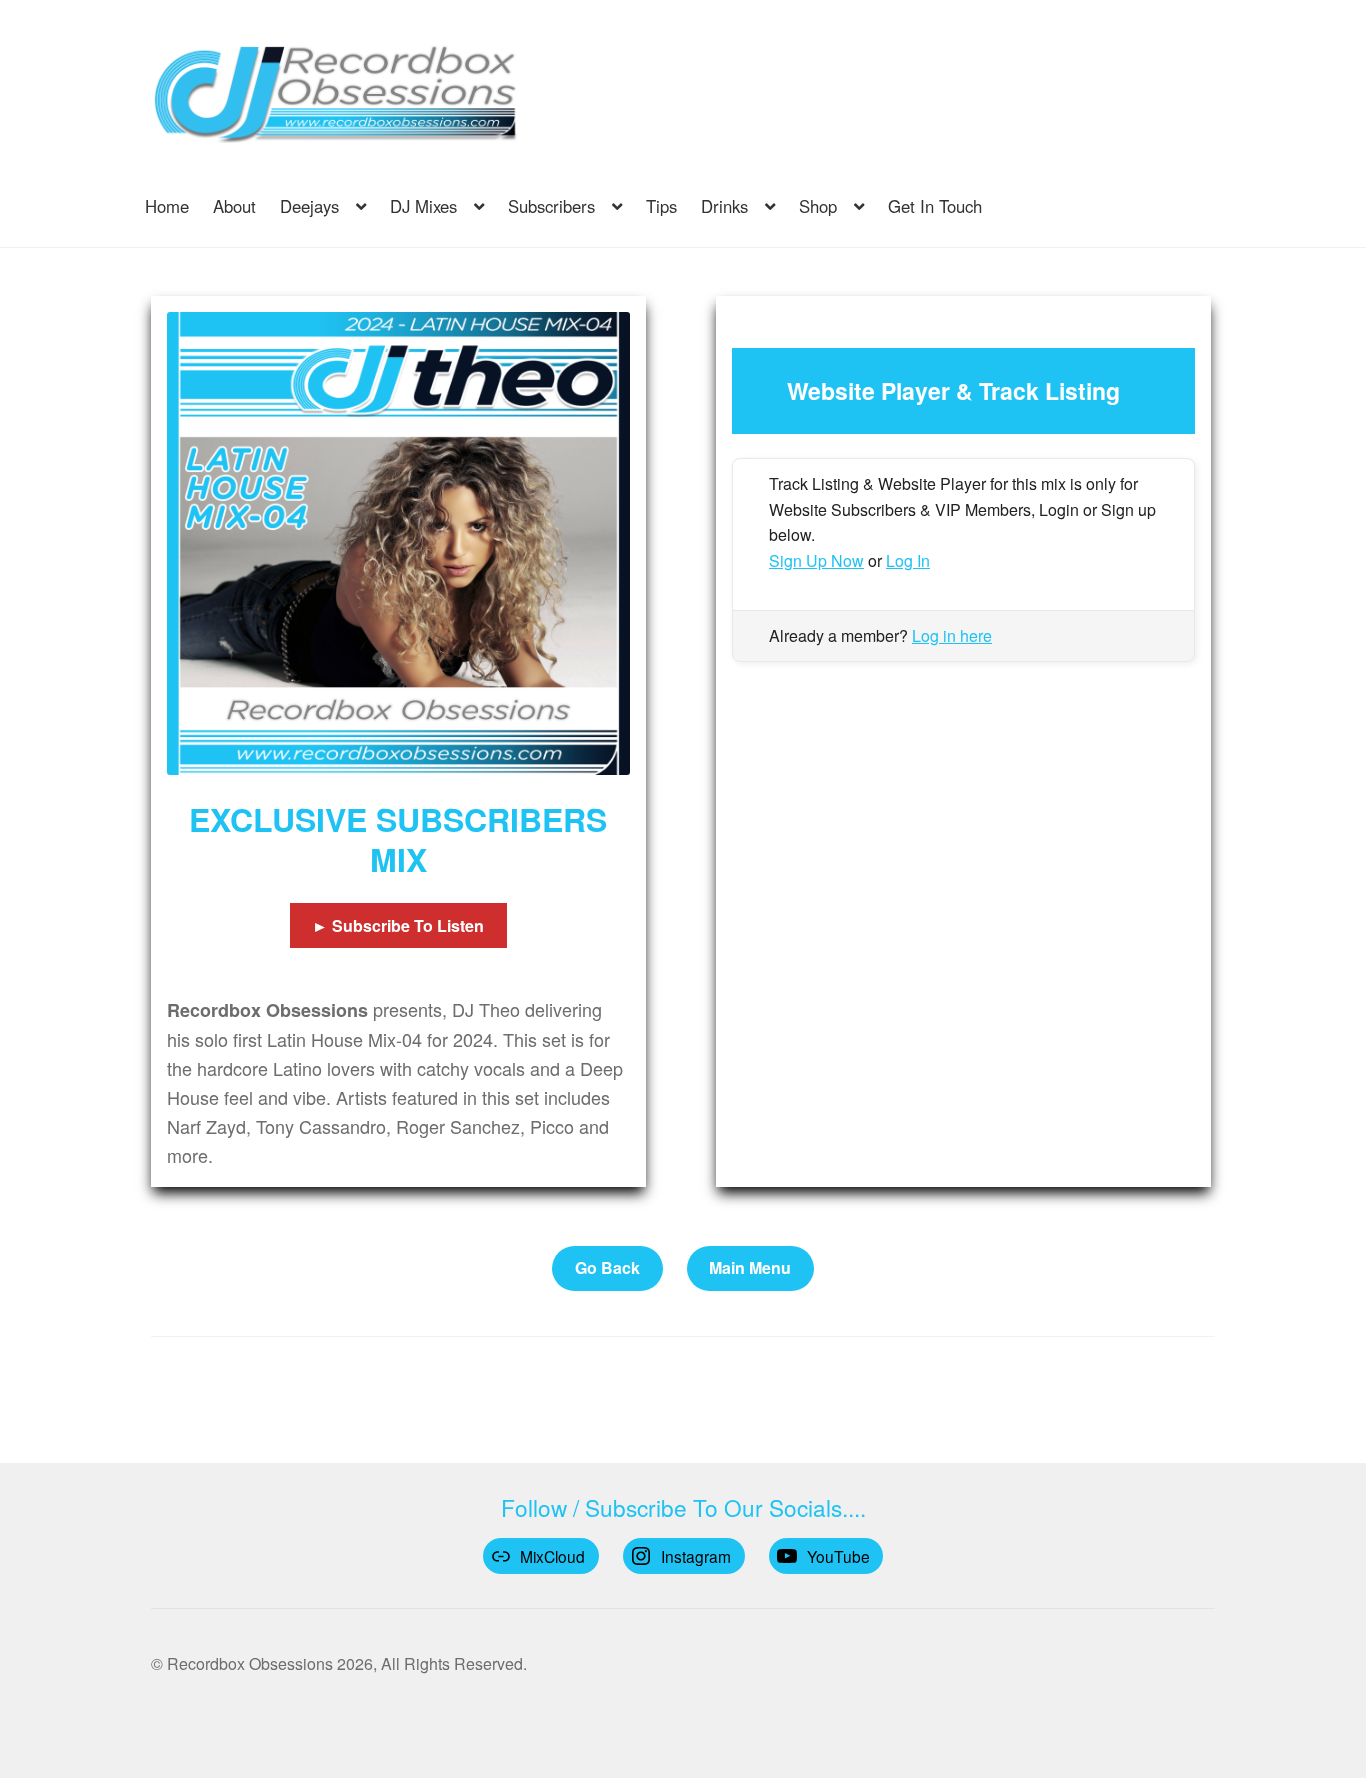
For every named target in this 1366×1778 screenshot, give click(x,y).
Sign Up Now (816, 560)
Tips (661, 206)
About (234, 206)
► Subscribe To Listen (398, 925)
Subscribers (551, 206)
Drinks (724, 206)
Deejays (309, 206)
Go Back (607, 1267)
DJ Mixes (423, 206)
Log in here (952, 635)
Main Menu (750, 1267)
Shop (818, 206)
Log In (908, 560)
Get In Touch (935, 206)
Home (167, 206)
